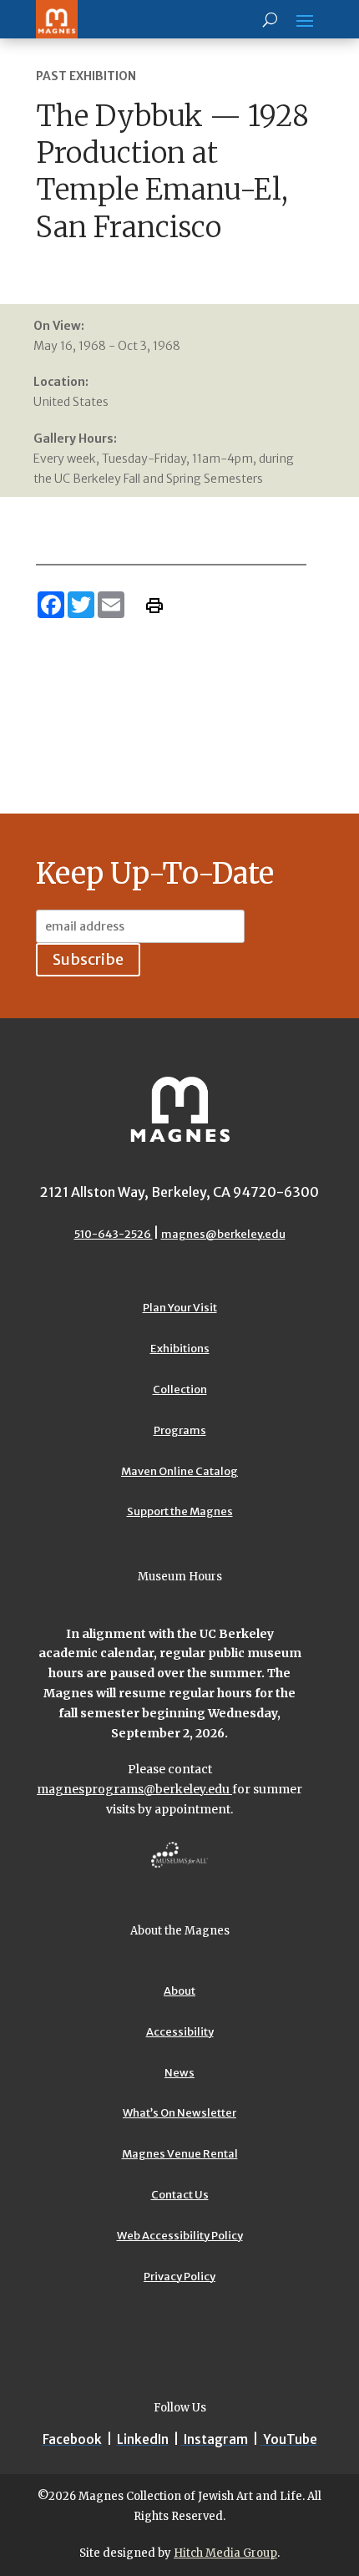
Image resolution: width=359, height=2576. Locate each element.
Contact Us (180, 2195)
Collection (180, 1389)
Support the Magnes (180, 1511)
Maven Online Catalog (179, 1471)
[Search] (270, 19)
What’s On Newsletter (179, 2113)
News (179, 2073)
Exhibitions (180, 1349)
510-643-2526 (114, 1234)
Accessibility (180, 2032)
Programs (180, 1430)
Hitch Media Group (225, 2553)
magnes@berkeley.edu (223, 1234)
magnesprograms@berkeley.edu (134, 1789)
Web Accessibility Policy (180, 2236)
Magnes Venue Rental (180, 2154)
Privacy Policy (179, 2277)
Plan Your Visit (180, 1308)
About (179, 1991)
